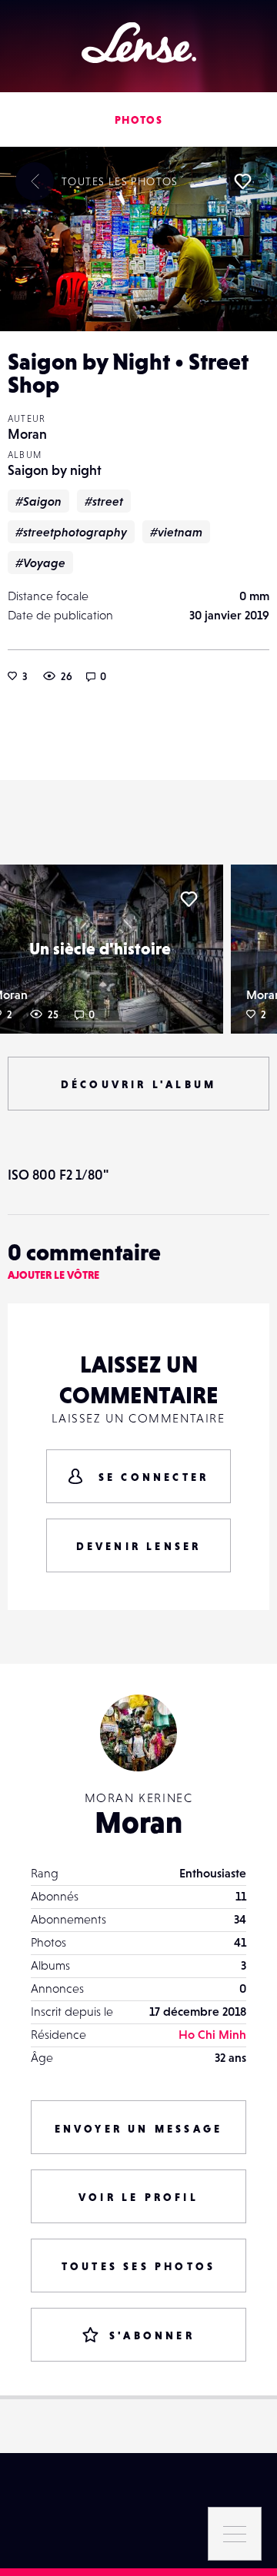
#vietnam (176, 532)
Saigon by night (55, 470)
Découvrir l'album (138, 1084)
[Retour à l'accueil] (139, 43)
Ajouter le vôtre (53, 1275)
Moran (27, 434)
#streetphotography (71, 532)
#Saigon (38, 501)
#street (104, 501)
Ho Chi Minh (212, 2034)
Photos (138, 120)
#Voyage (40, 563)
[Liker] (242, 181)
